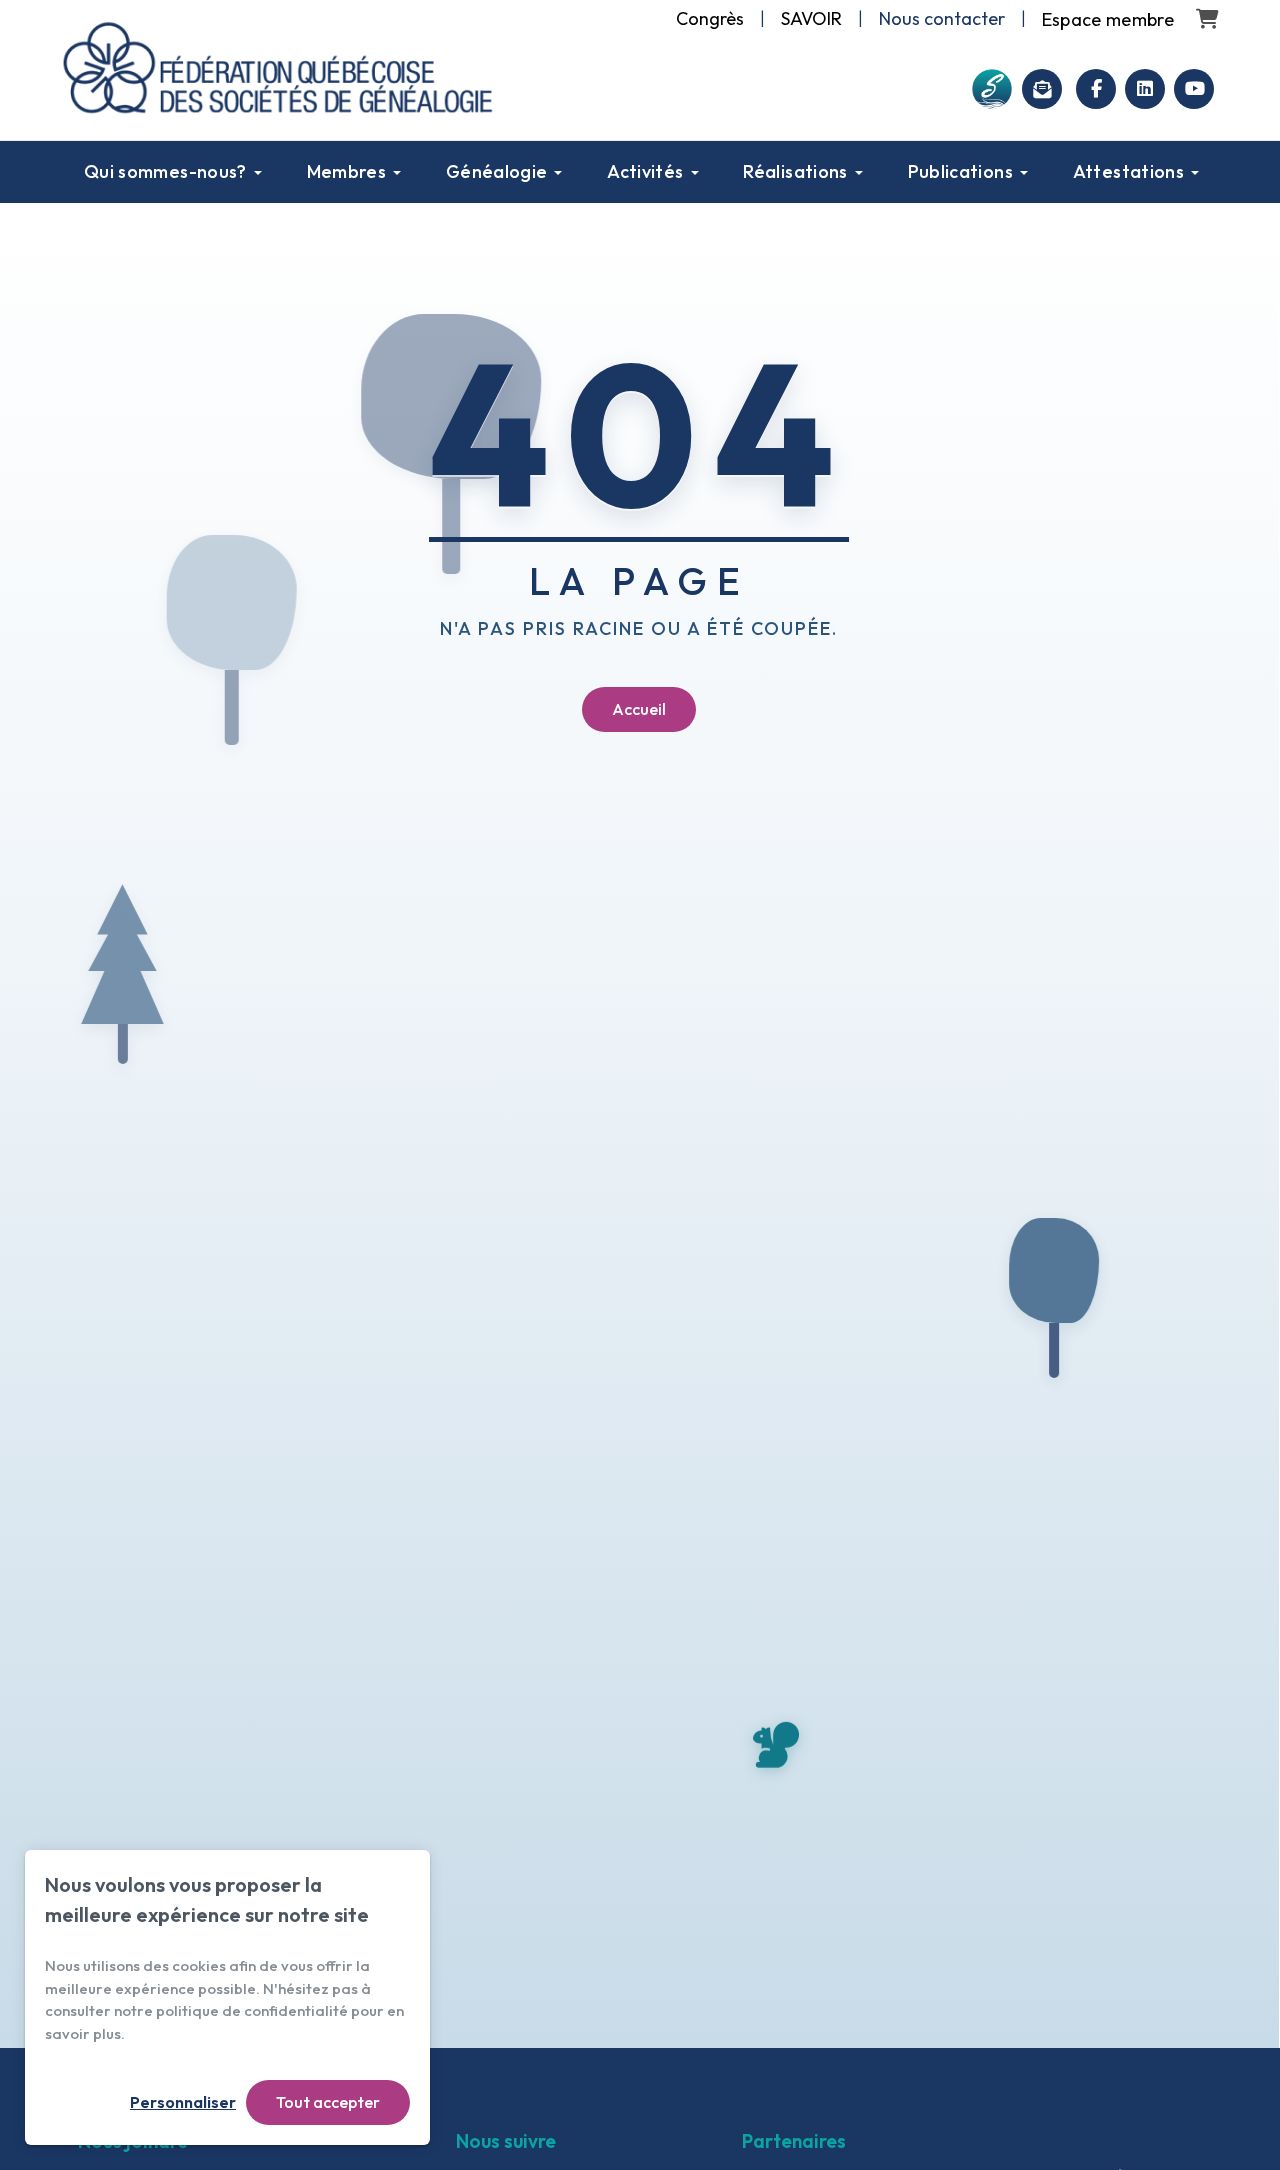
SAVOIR (811, 18)
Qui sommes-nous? (165, 171)
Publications (960, 171)
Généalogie (497, 171)
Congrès (710, 18)
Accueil (639, 709)
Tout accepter (328, 2102)
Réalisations (795, 171)
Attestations (1128, 171)
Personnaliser (183, 2102)
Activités (645, 171)
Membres (347, 171)
